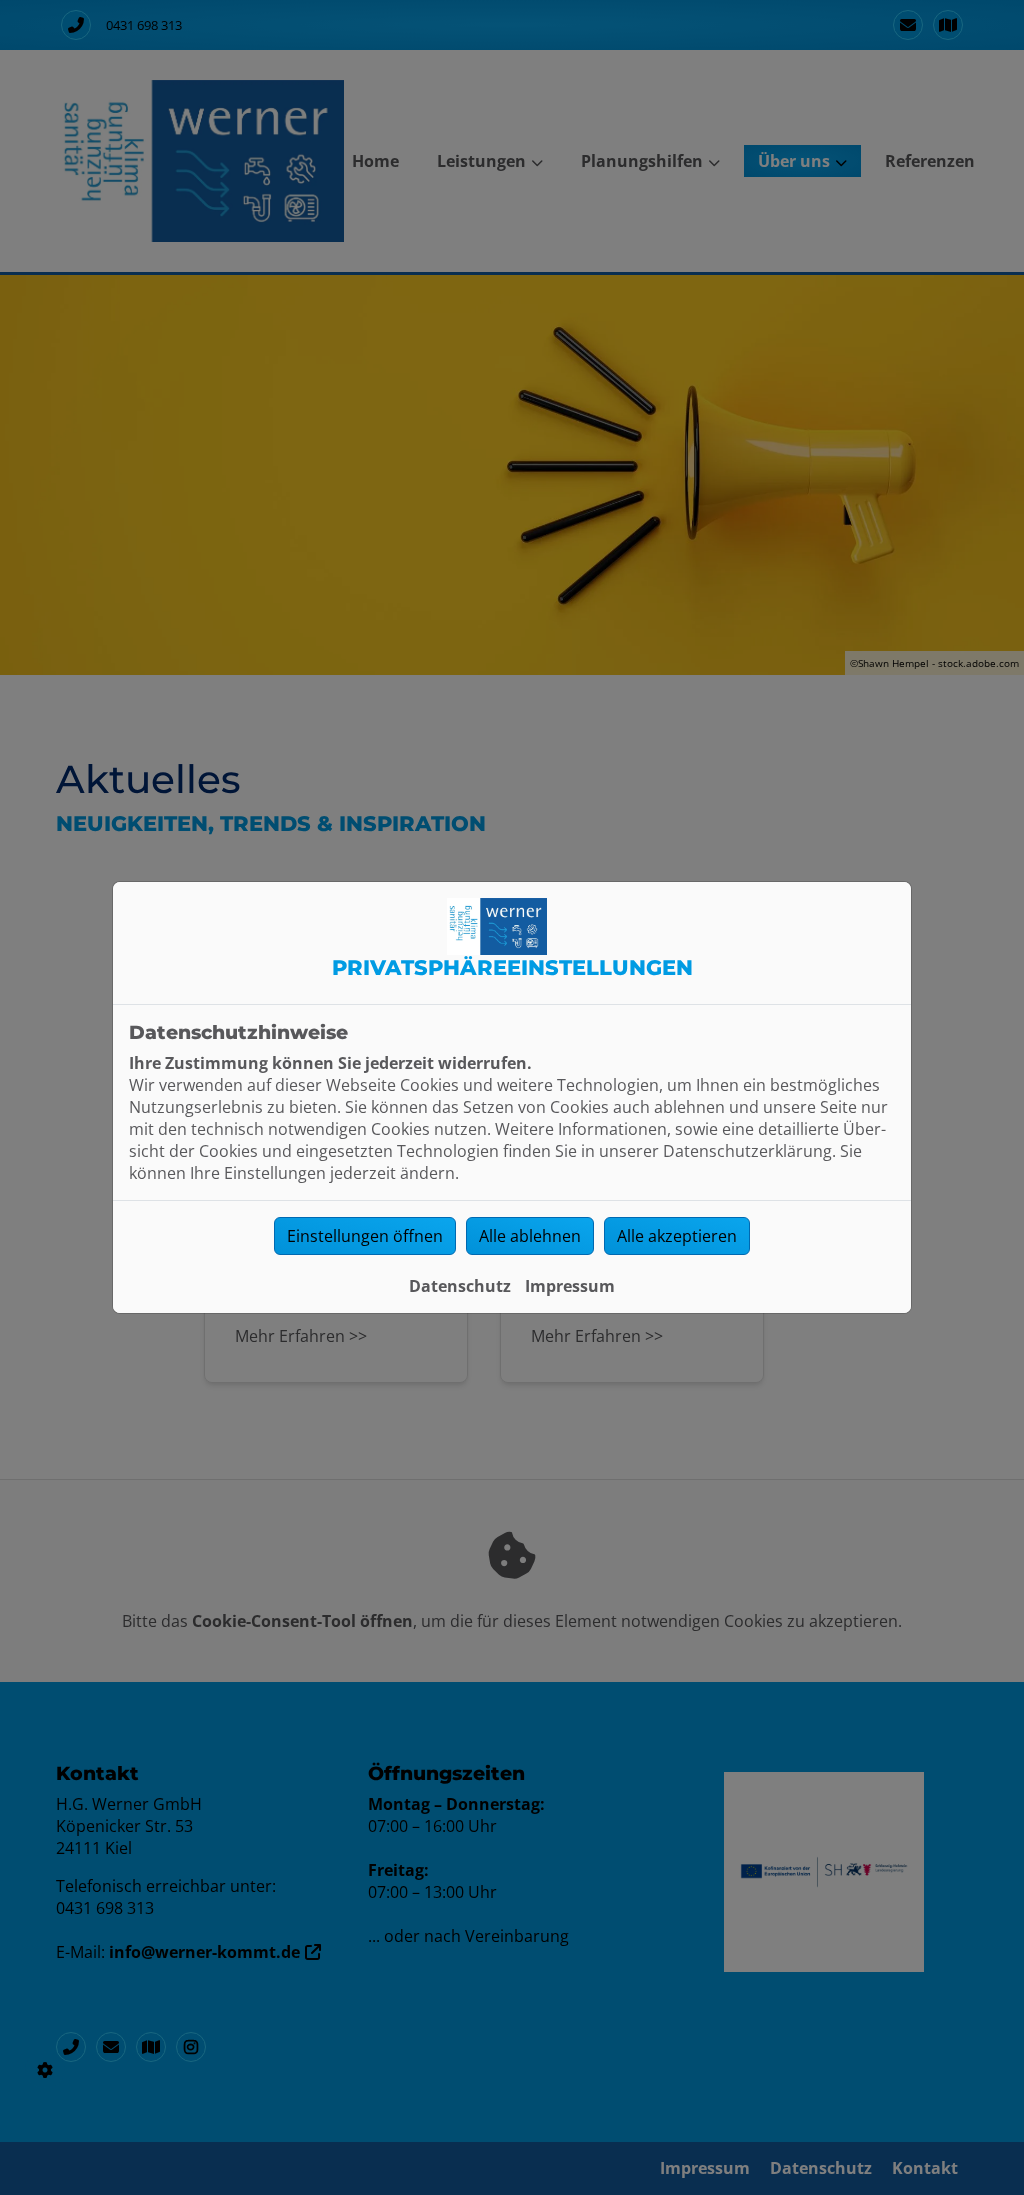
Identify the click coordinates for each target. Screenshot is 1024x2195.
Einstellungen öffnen (365, 1236)
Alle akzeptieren (677, 1236)
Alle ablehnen (530, 1236)
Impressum (570, 1286)
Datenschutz (460, 1286)
